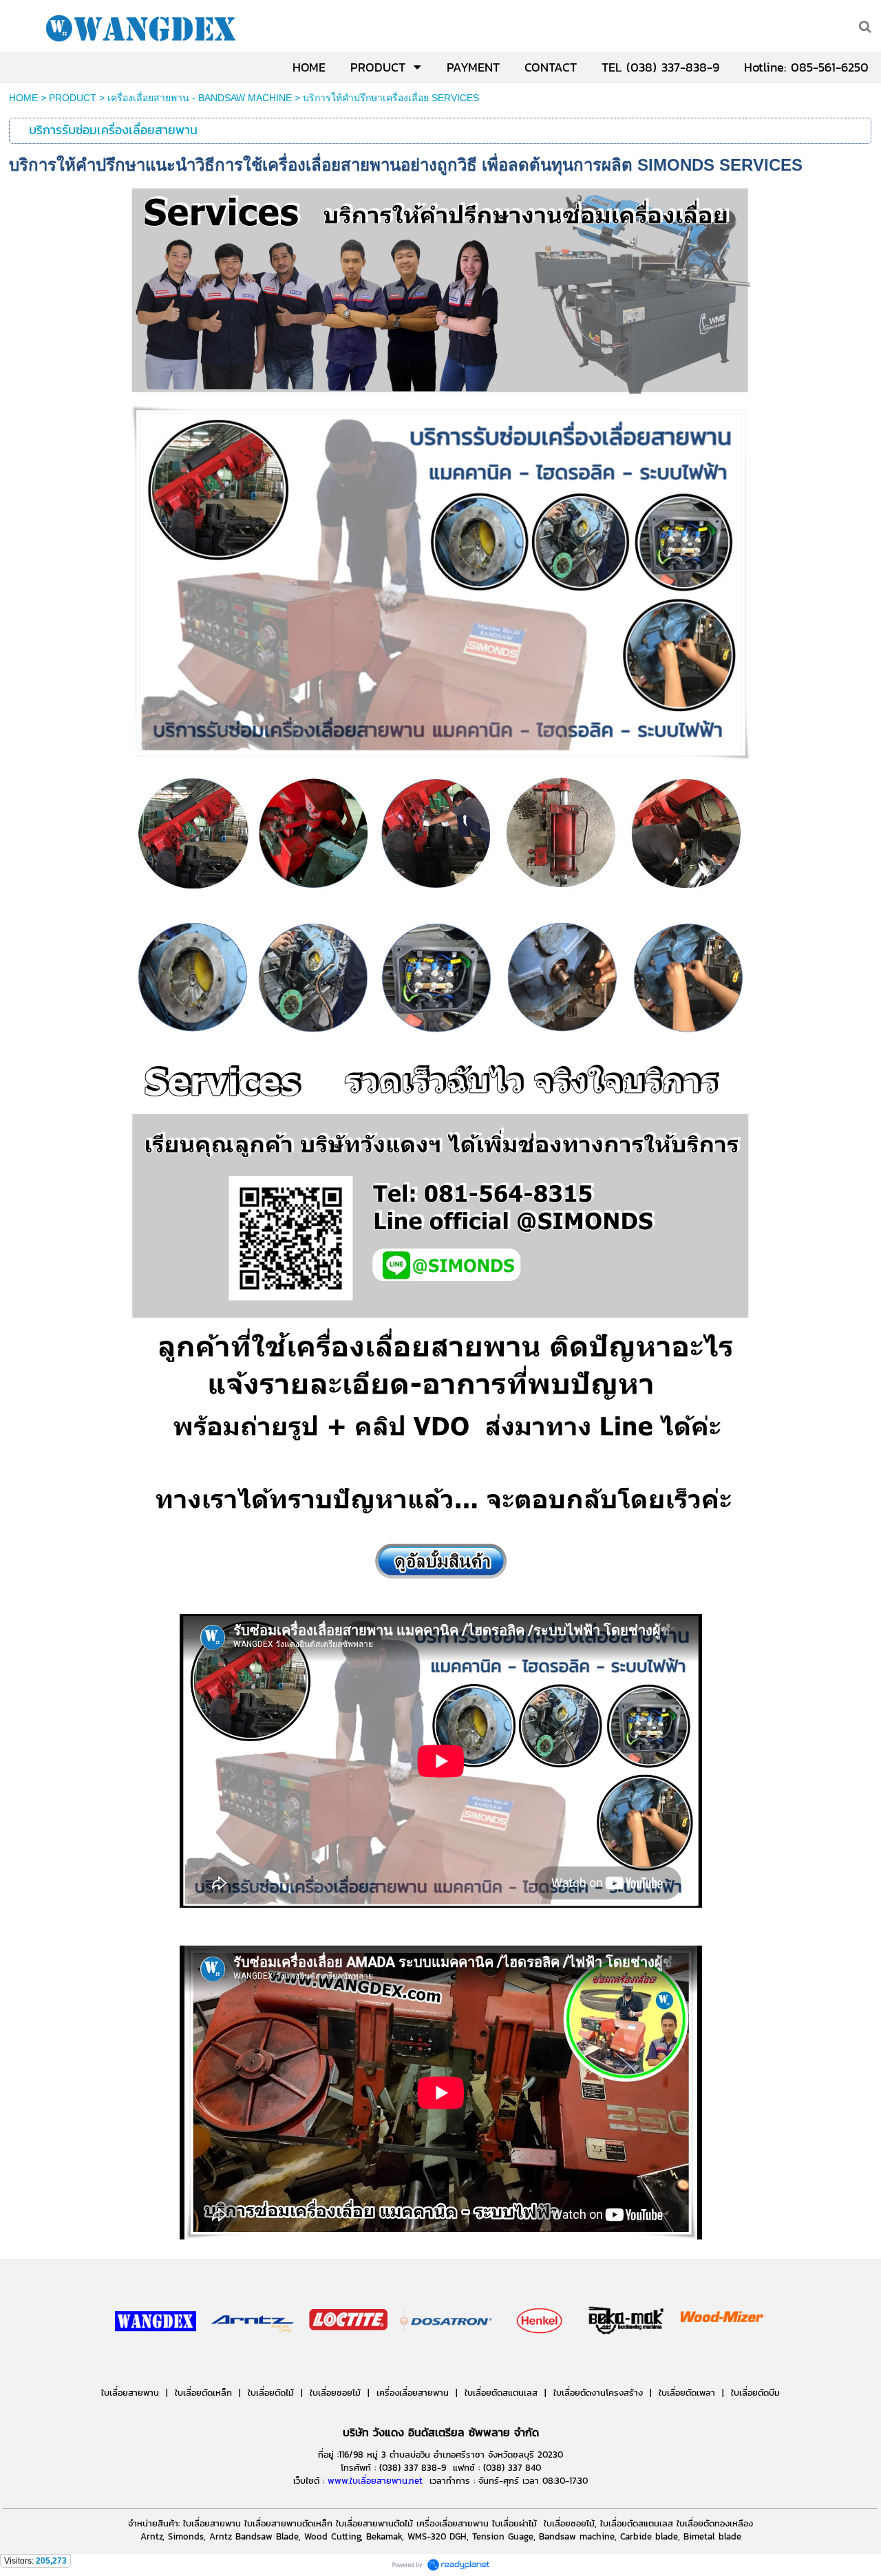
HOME (23, 98)
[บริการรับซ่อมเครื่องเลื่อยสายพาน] (440, 834)
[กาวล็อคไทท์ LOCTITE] (348, 2362)
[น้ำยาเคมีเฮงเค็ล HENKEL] (540, 2362)
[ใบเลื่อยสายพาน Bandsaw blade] (253, 2362)
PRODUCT (73, 98)
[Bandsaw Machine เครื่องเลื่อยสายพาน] (674, 2362)
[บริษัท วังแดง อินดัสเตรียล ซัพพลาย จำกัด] (156, 2362)
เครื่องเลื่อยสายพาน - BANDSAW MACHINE (200, 98)
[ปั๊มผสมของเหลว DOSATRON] (447, 2362)
